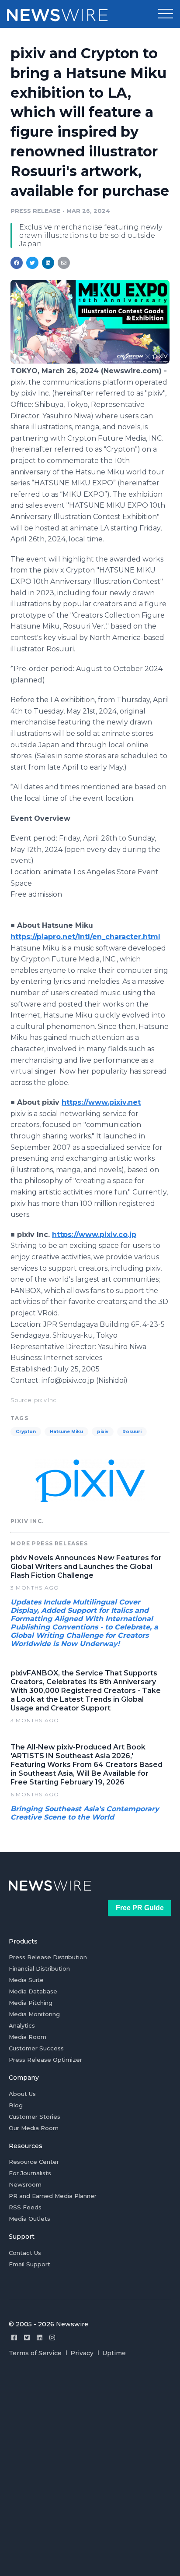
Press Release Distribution (48, 1957)
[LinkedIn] (40, 2337)
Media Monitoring (34, 2014)
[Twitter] (27, 2337)
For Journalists (30, 2173)
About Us (22, 2094)
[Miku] (90, 361)
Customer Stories (35, 2117)
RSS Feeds (25, 2207)
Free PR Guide (140, 1908)
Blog (16, 2105)
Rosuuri (132, 1432)
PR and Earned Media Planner (53, 2196)
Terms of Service (35, 2353)
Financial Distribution (39, 1968)
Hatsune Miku (66, 1432)
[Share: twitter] (32, 263)
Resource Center (34, 2162)
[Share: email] (64, 263)
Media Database (33, 1991)
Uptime (114, 2353)
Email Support (29, 2264)
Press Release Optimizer (45, 2060)
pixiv (103, 1432)
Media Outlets (29, 2219)
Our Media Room (34, 2128)
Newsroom (25, 2184)
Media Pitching (31, 2003)
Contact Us (25, 2253)
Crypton (26, 1432)
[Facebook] (14, 2337)
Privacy (82, 2353)
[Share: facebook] (17, 263)
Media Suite (26, 1980)
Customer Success (36, 2048)
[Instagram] (52, 2337)
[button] (166, 14)
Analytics (22, 2025)
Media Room (28, 2037)
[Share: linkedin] (48, 263)
